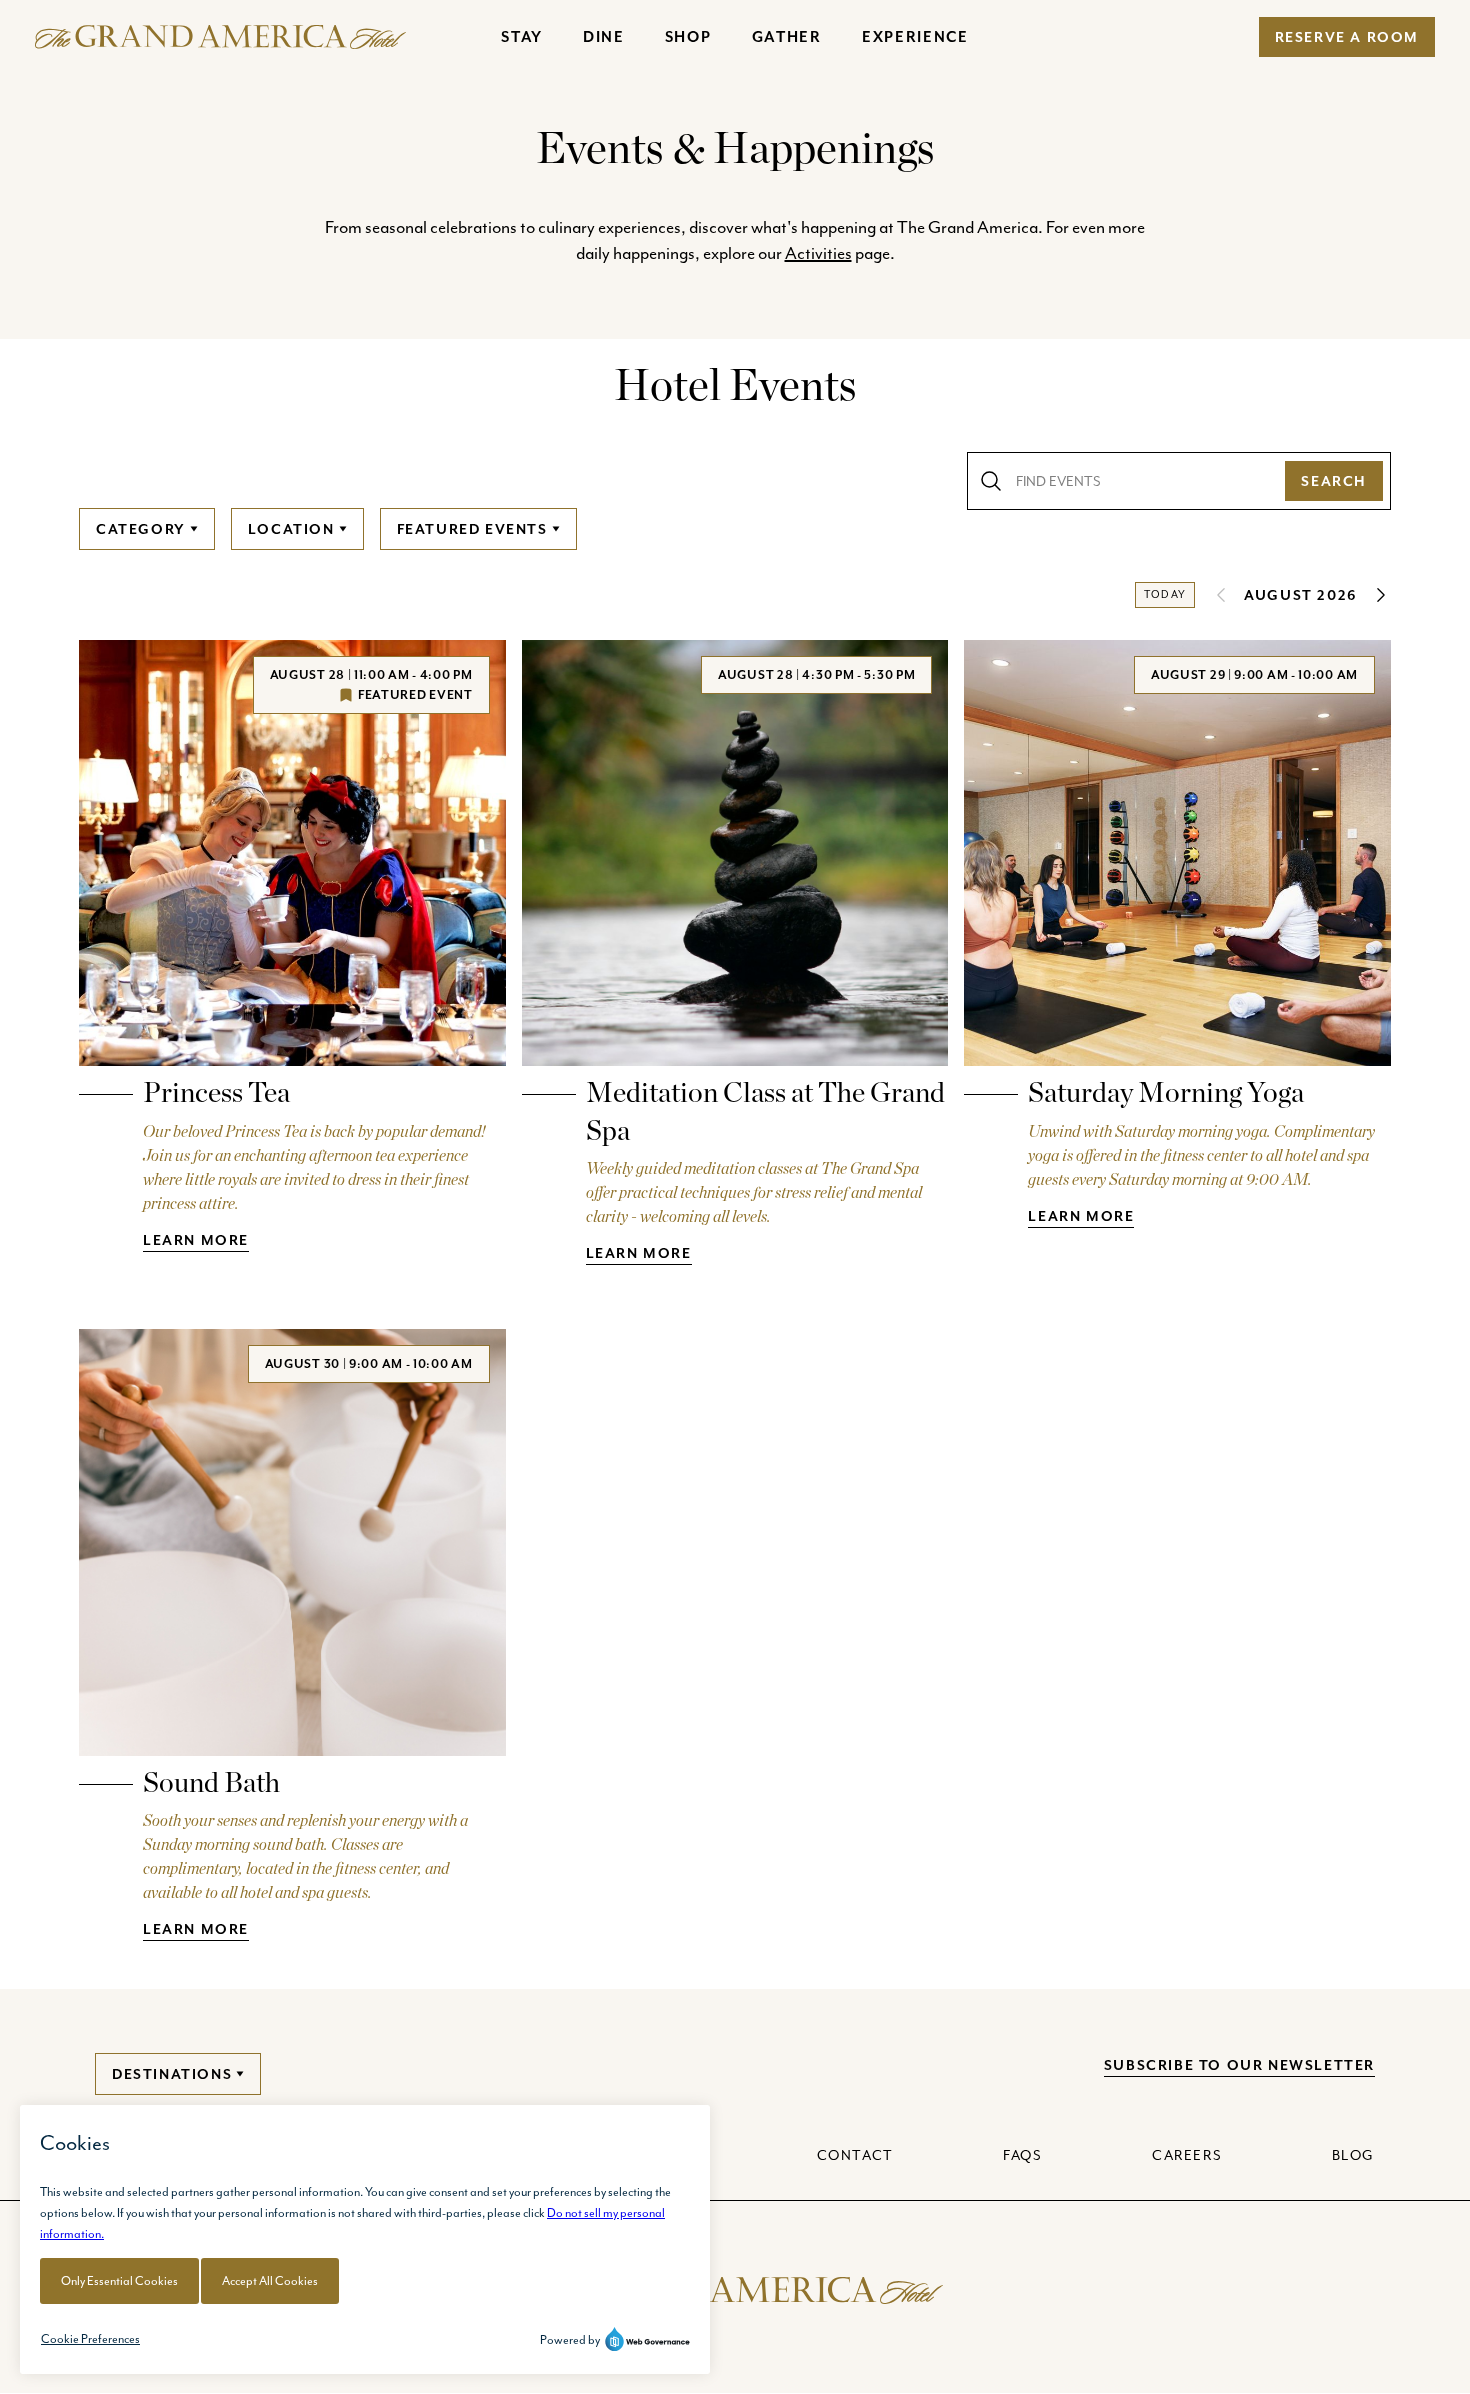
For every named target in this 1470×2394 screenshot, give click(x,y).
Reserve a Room (1347, 37)
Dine (604, 36)
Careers (1187, 2155)
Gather (787, 36)
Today (1165, 594)
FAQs (1022, 2155)
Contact (855, 2155)
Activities (818, 253)
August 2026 (1301, 595)
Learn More (196, 1240)
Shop (688, 36)
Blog (1353, 2155)
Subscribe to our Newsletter (1239, 2065)
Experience (915, 36)
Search (1334, 481)
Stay (522, 36)
